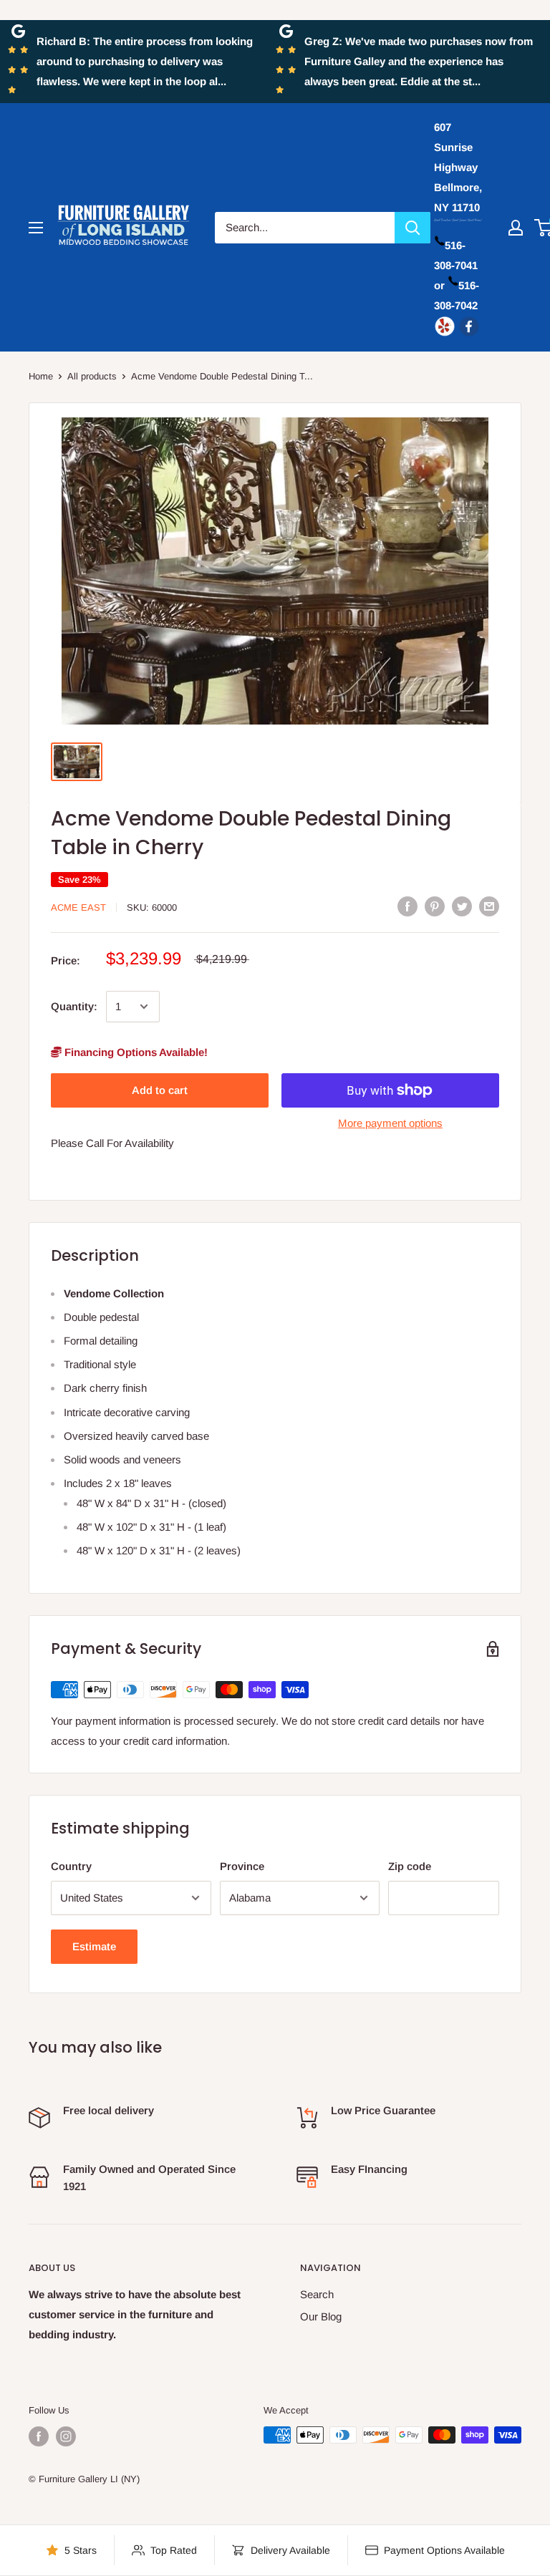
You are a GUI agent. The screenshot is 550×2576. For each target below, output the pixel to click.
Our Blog (321, 2316)
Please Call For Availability (112, 1143)
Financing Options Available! (135, 1052)
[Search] (412, 228)
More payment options (390, 1123)
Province (242, 1866)
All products (92, 376)
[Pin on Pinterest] (435, 906)
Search (317, 2294)
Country (71, 1866)
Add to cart (160, 1090)
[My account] (516, 228)
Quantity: (74, 1006)
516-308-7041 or (456, 265)
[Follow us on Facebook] (39, 2436)
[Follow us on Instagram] (66, 2436)
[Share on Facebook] (407, 906)
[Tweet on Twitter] (462, 906)
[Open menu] (36, 228)
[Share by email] (489, 906)
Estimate (94, 1946)
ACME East (78, 907)
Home (41, 376)
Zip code (410, 1866)
